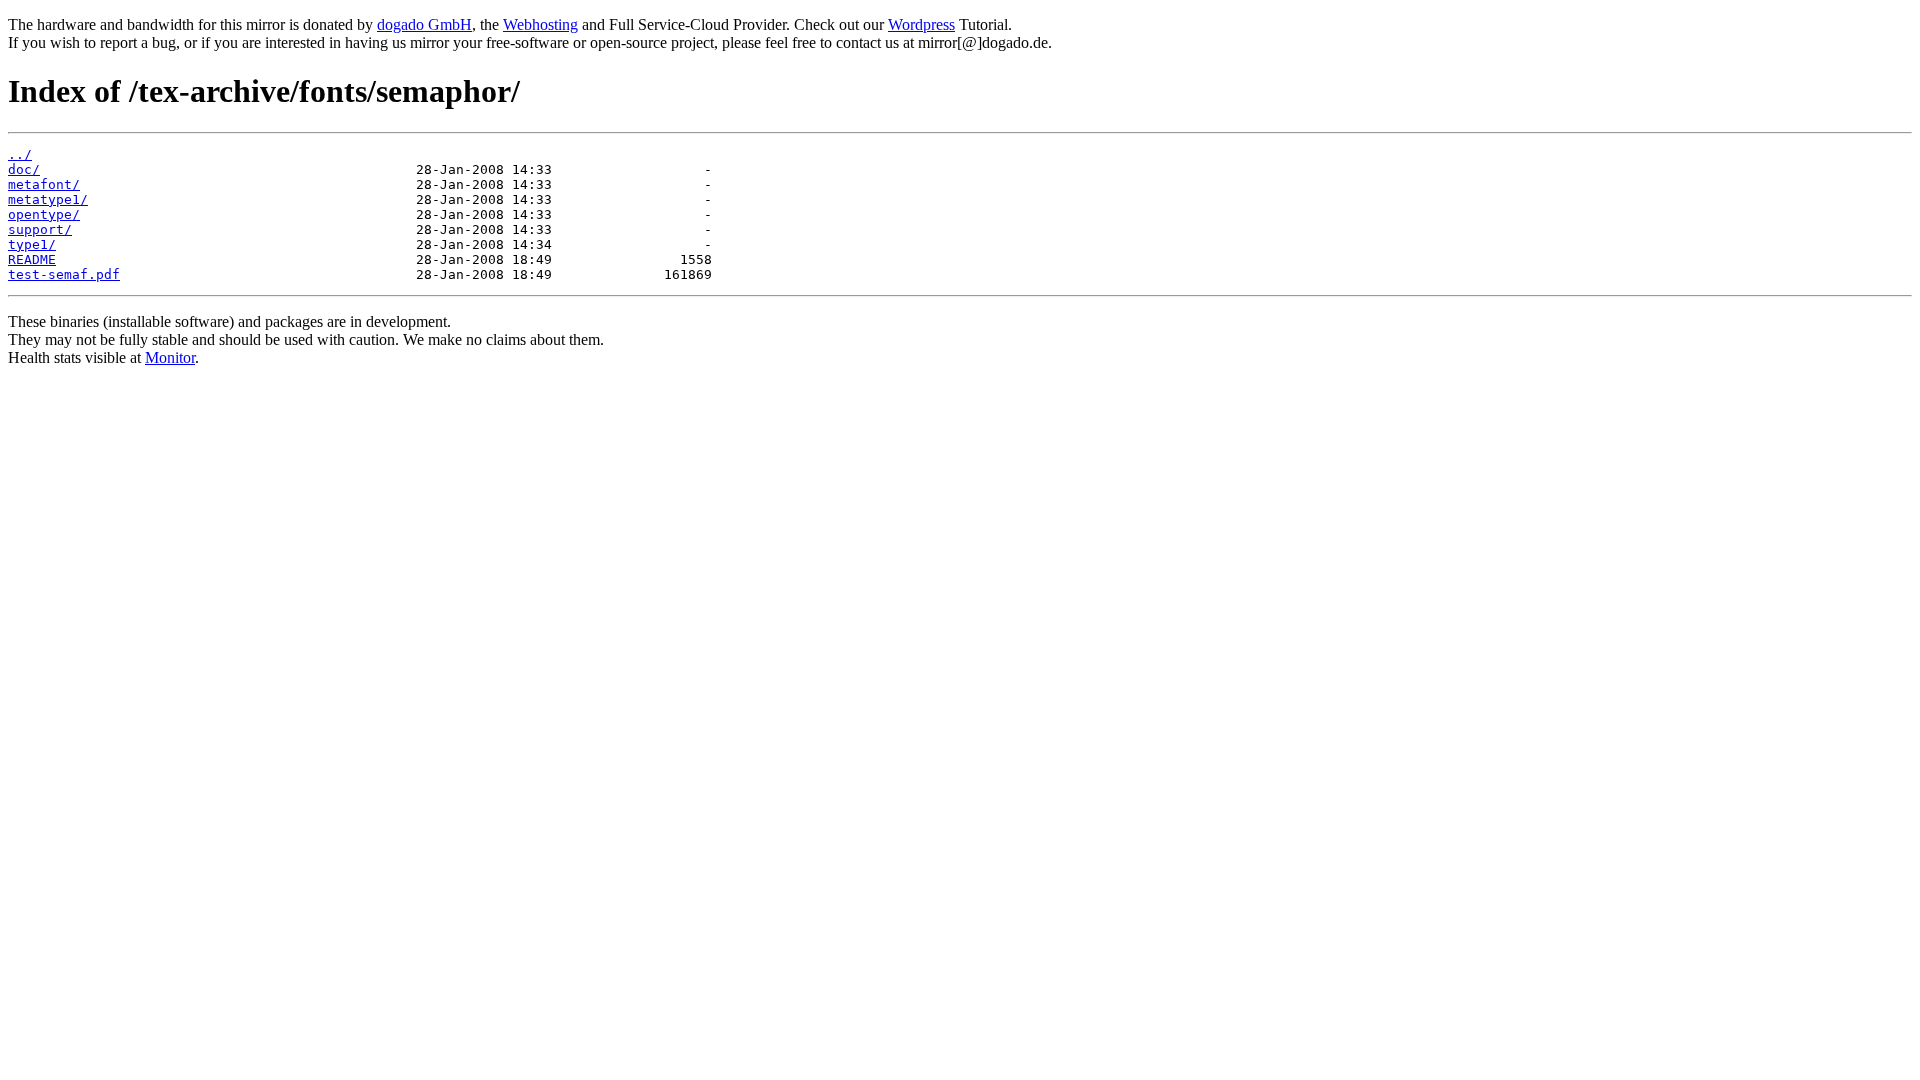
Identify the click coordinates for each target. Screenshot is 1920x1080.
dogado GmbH (424, 24)
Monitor (170, 357)
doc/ (24, 169)
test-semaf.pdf (64, 274)
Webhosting (540, 24)
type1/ (32, 244)
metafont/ (44, 184)
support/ (40, 229)
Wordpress (921, 24)
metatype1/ (48, 199)
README (32, 259)
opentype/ (44, 214)
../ (20, 154)
